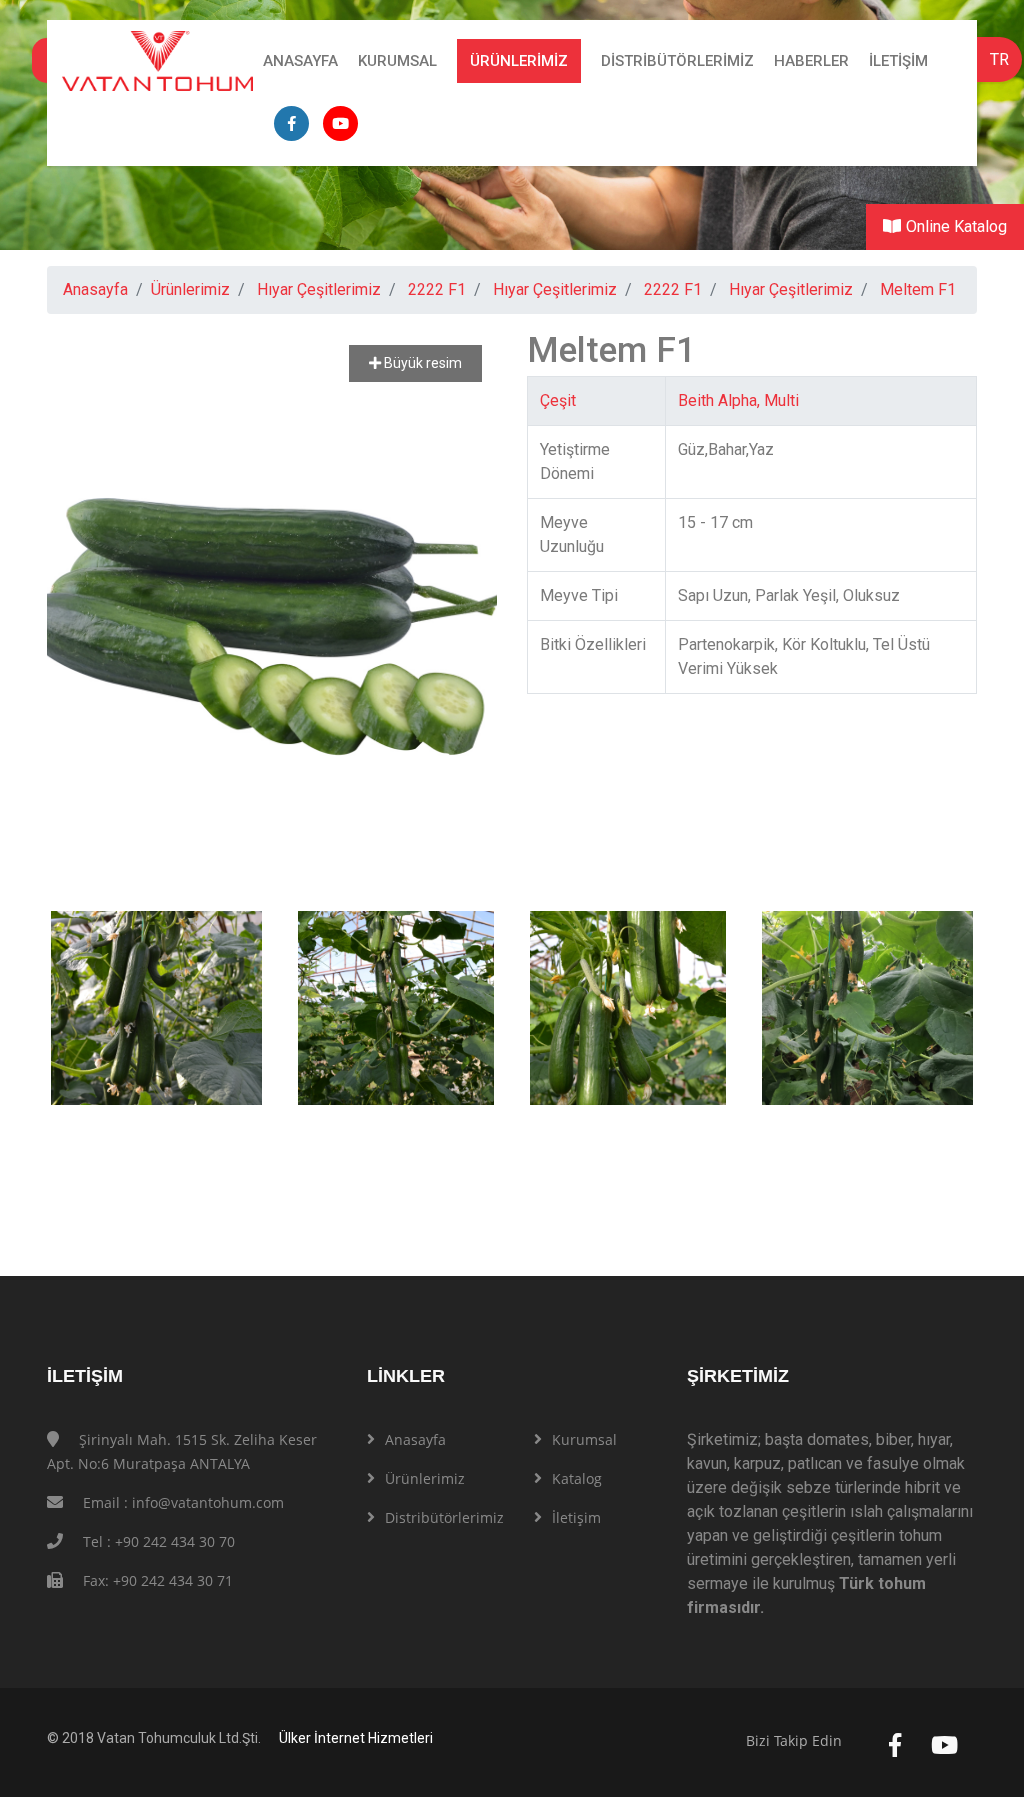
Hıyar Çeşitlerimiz (319, 289)
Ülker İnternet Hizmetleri (356, 1738)
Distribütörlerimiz (677, 61)
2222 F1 (437, 289)
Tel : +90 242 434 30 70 (159, 1541)
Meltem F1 (918, 289)
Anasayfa (300, 61)
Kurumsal (397, 61)
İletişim (898, 61)
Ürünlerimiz (519, 61)
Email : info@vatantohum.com (183, 1502)
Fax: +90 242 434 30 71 (158, 1580)
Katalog (577, 1478)
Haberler (811, 61)
